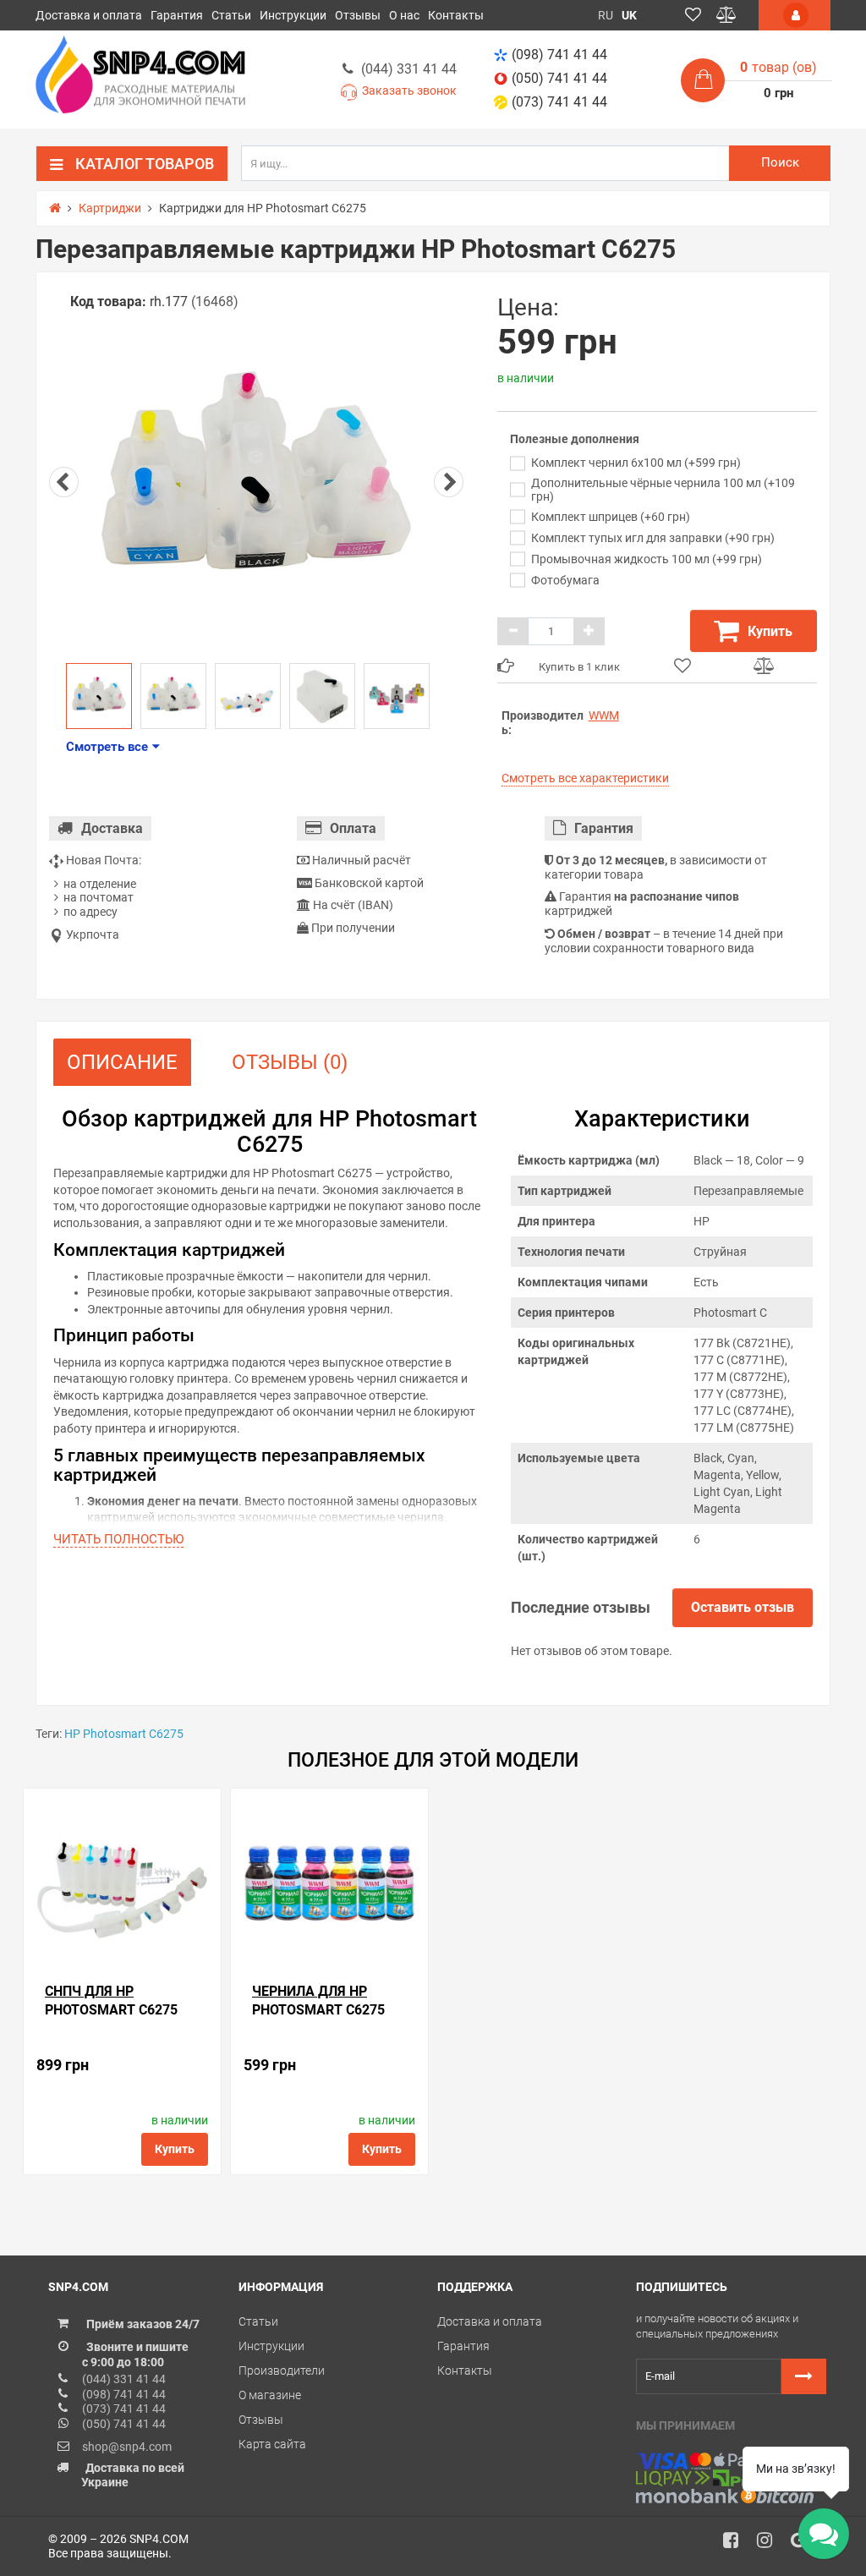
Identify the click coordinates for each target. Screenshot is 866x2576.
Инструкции (293, 15)
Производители (282, 2370)
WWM (604, 715)
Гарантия (177, 15)
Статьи (231, 15)
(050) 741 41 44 (559, 78)
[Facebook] (737, 2545)
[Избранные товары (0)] (693, 15)
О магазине (270, 2395)
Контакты (456, 15)
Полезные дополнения (575, 439)
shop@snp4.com (127, 2447)
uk (629, 15)
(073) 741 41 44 (559, 102)
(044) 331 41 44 (409, 69)
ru (606, 15)
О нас (404, 15)
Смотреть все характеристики (585, 778)
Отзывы (358, 15)
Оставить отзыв (743, 1607)
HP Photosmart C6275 (124, 1734)
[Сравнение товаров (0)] (726, 15)
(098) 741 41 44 (559, 55)
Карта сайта (272, 2444)
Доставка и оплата (89, 15)
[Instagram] (770, 2545)
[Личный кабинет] (795, 15)
